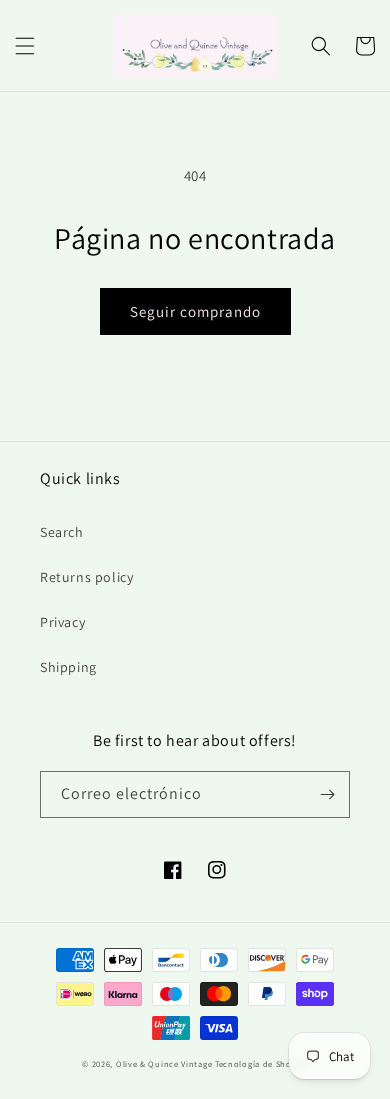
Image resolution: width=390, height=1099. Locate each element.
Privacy (62, 622)
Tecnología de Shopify (261, 1063)
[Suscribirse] (327, 794)
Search (62, 532)
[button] (25, 46)
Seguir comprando (195, 311)
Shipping (68, 667)
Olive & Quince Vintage (164, 1063)
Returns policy (86, 577)
